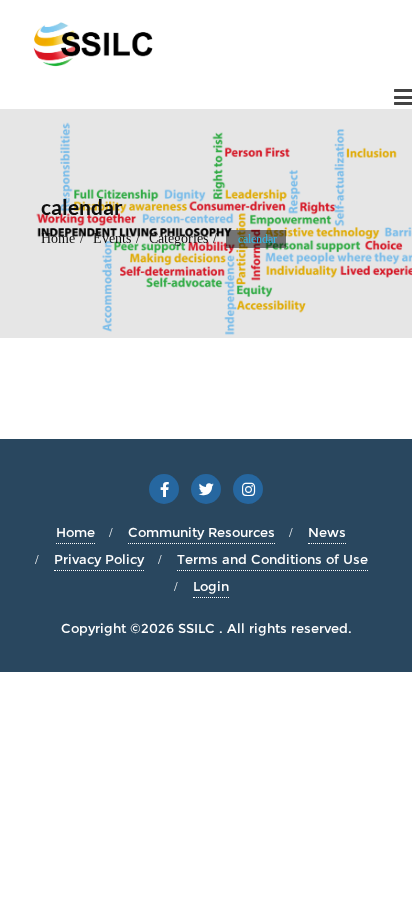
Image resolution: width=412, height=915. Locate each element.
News (327, 532)
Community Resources (201, 532)
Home (58, 238)
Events (112, 238)
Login (211, 586)
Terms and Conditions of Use (272, 559)
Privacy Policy (99, 559)
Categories (178, 238)
